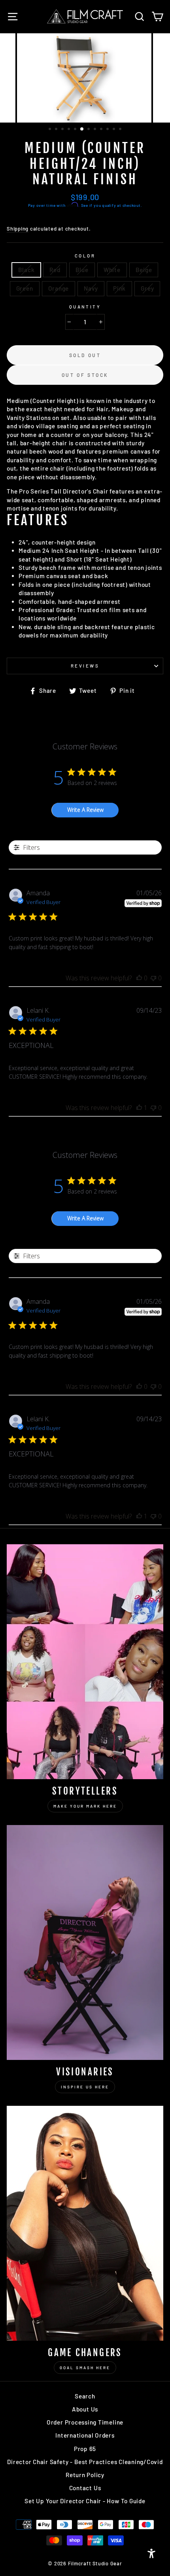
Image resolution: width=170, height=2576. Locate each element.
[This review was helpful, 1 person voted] (139, 1108)
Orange (59, 288)
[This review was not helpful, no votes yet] (153, 978)
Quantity (85, 307)
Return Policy (85, 2475)
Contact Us (85, 2488)
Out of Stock (85, 375)
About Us (85, 2409)
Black (26, 270)
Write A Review (85, 810)
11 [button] (115, 130)
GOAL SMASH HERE (85, 2368)
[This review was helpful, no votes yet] (139, 978)
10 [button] (108, 130)
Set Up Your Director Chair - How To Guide (85, 2501)
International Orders (85, 2435)
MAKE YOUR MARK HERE (85, 1806)
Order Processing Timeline (85, 2422)
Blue (82, 270)
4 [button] (70, 130)
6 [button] (82, 129)
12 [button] (121, 130)
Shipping (18, 229)
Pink (119, 288)
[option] (85, 78)
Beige (144, 270)
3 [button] (63, 130)
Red (55, 270)
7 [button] (89, 130)
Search (85, 2396)
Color (85, 256)
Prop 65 (85, 2449)
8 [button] (96, 130)
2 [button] (57, 130)
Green (25, 288)
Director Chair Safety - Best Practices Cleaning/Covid (85, 2462)
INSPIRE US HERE (85, 2087)
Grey (147, 288)
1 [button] (51, 130)
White (112, 270)
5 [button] (76, 130)
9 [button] (102, 130)
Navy (91, 288)
